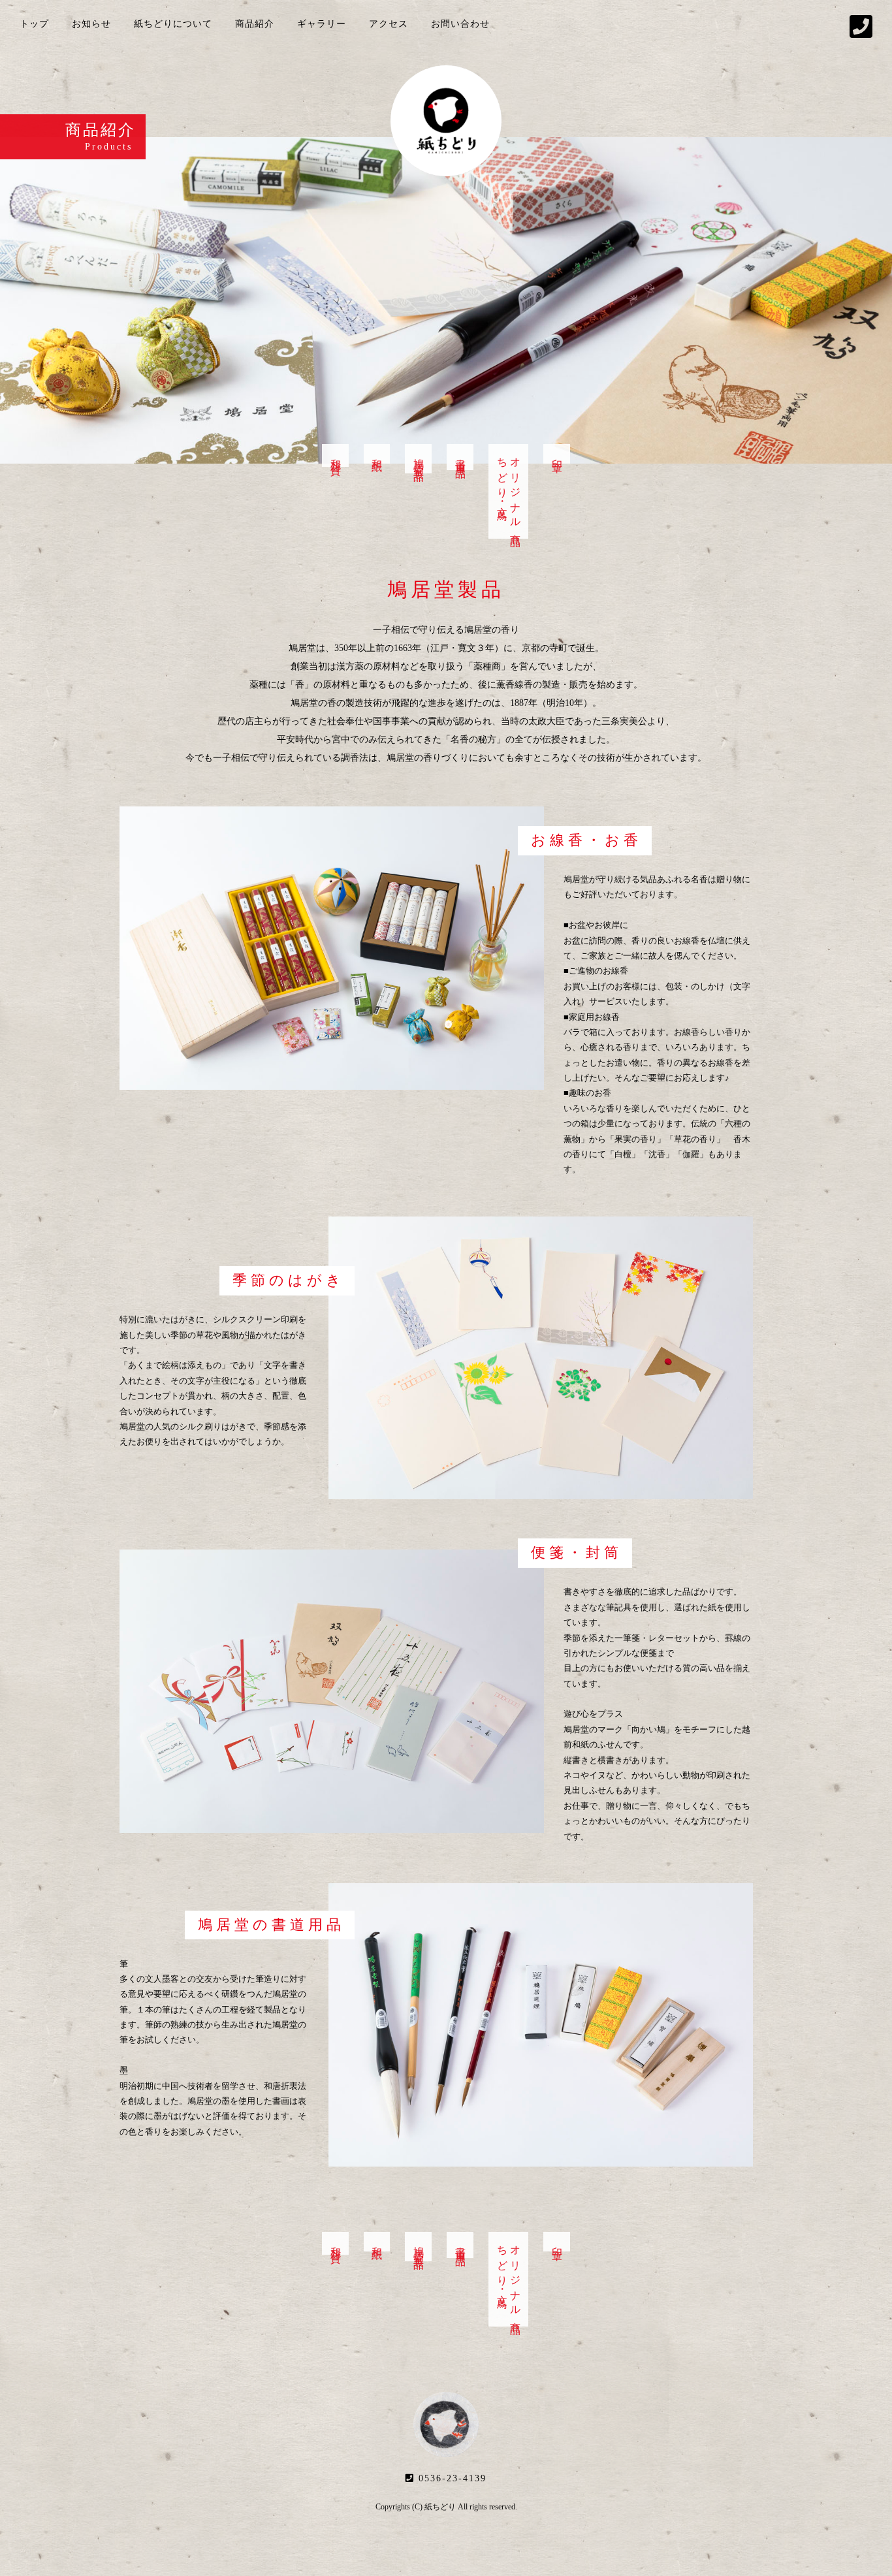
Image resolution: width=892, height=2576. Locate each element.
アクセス (389, 24)
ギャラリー (322, 24)
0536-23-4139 (451, 2478)
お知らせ (91, 24)
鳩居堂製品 (419, 459)
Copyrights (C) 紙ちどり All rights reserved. (446, 2507)
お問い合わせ (460, 24)
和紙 (377, 454)
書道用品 (461, 457)
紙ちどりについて (173, 24)
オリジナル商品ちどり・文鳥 (509, 491)
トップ (34, 24)
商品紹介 (255, 24)
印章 (557, 454)
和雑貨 (336, 455)
